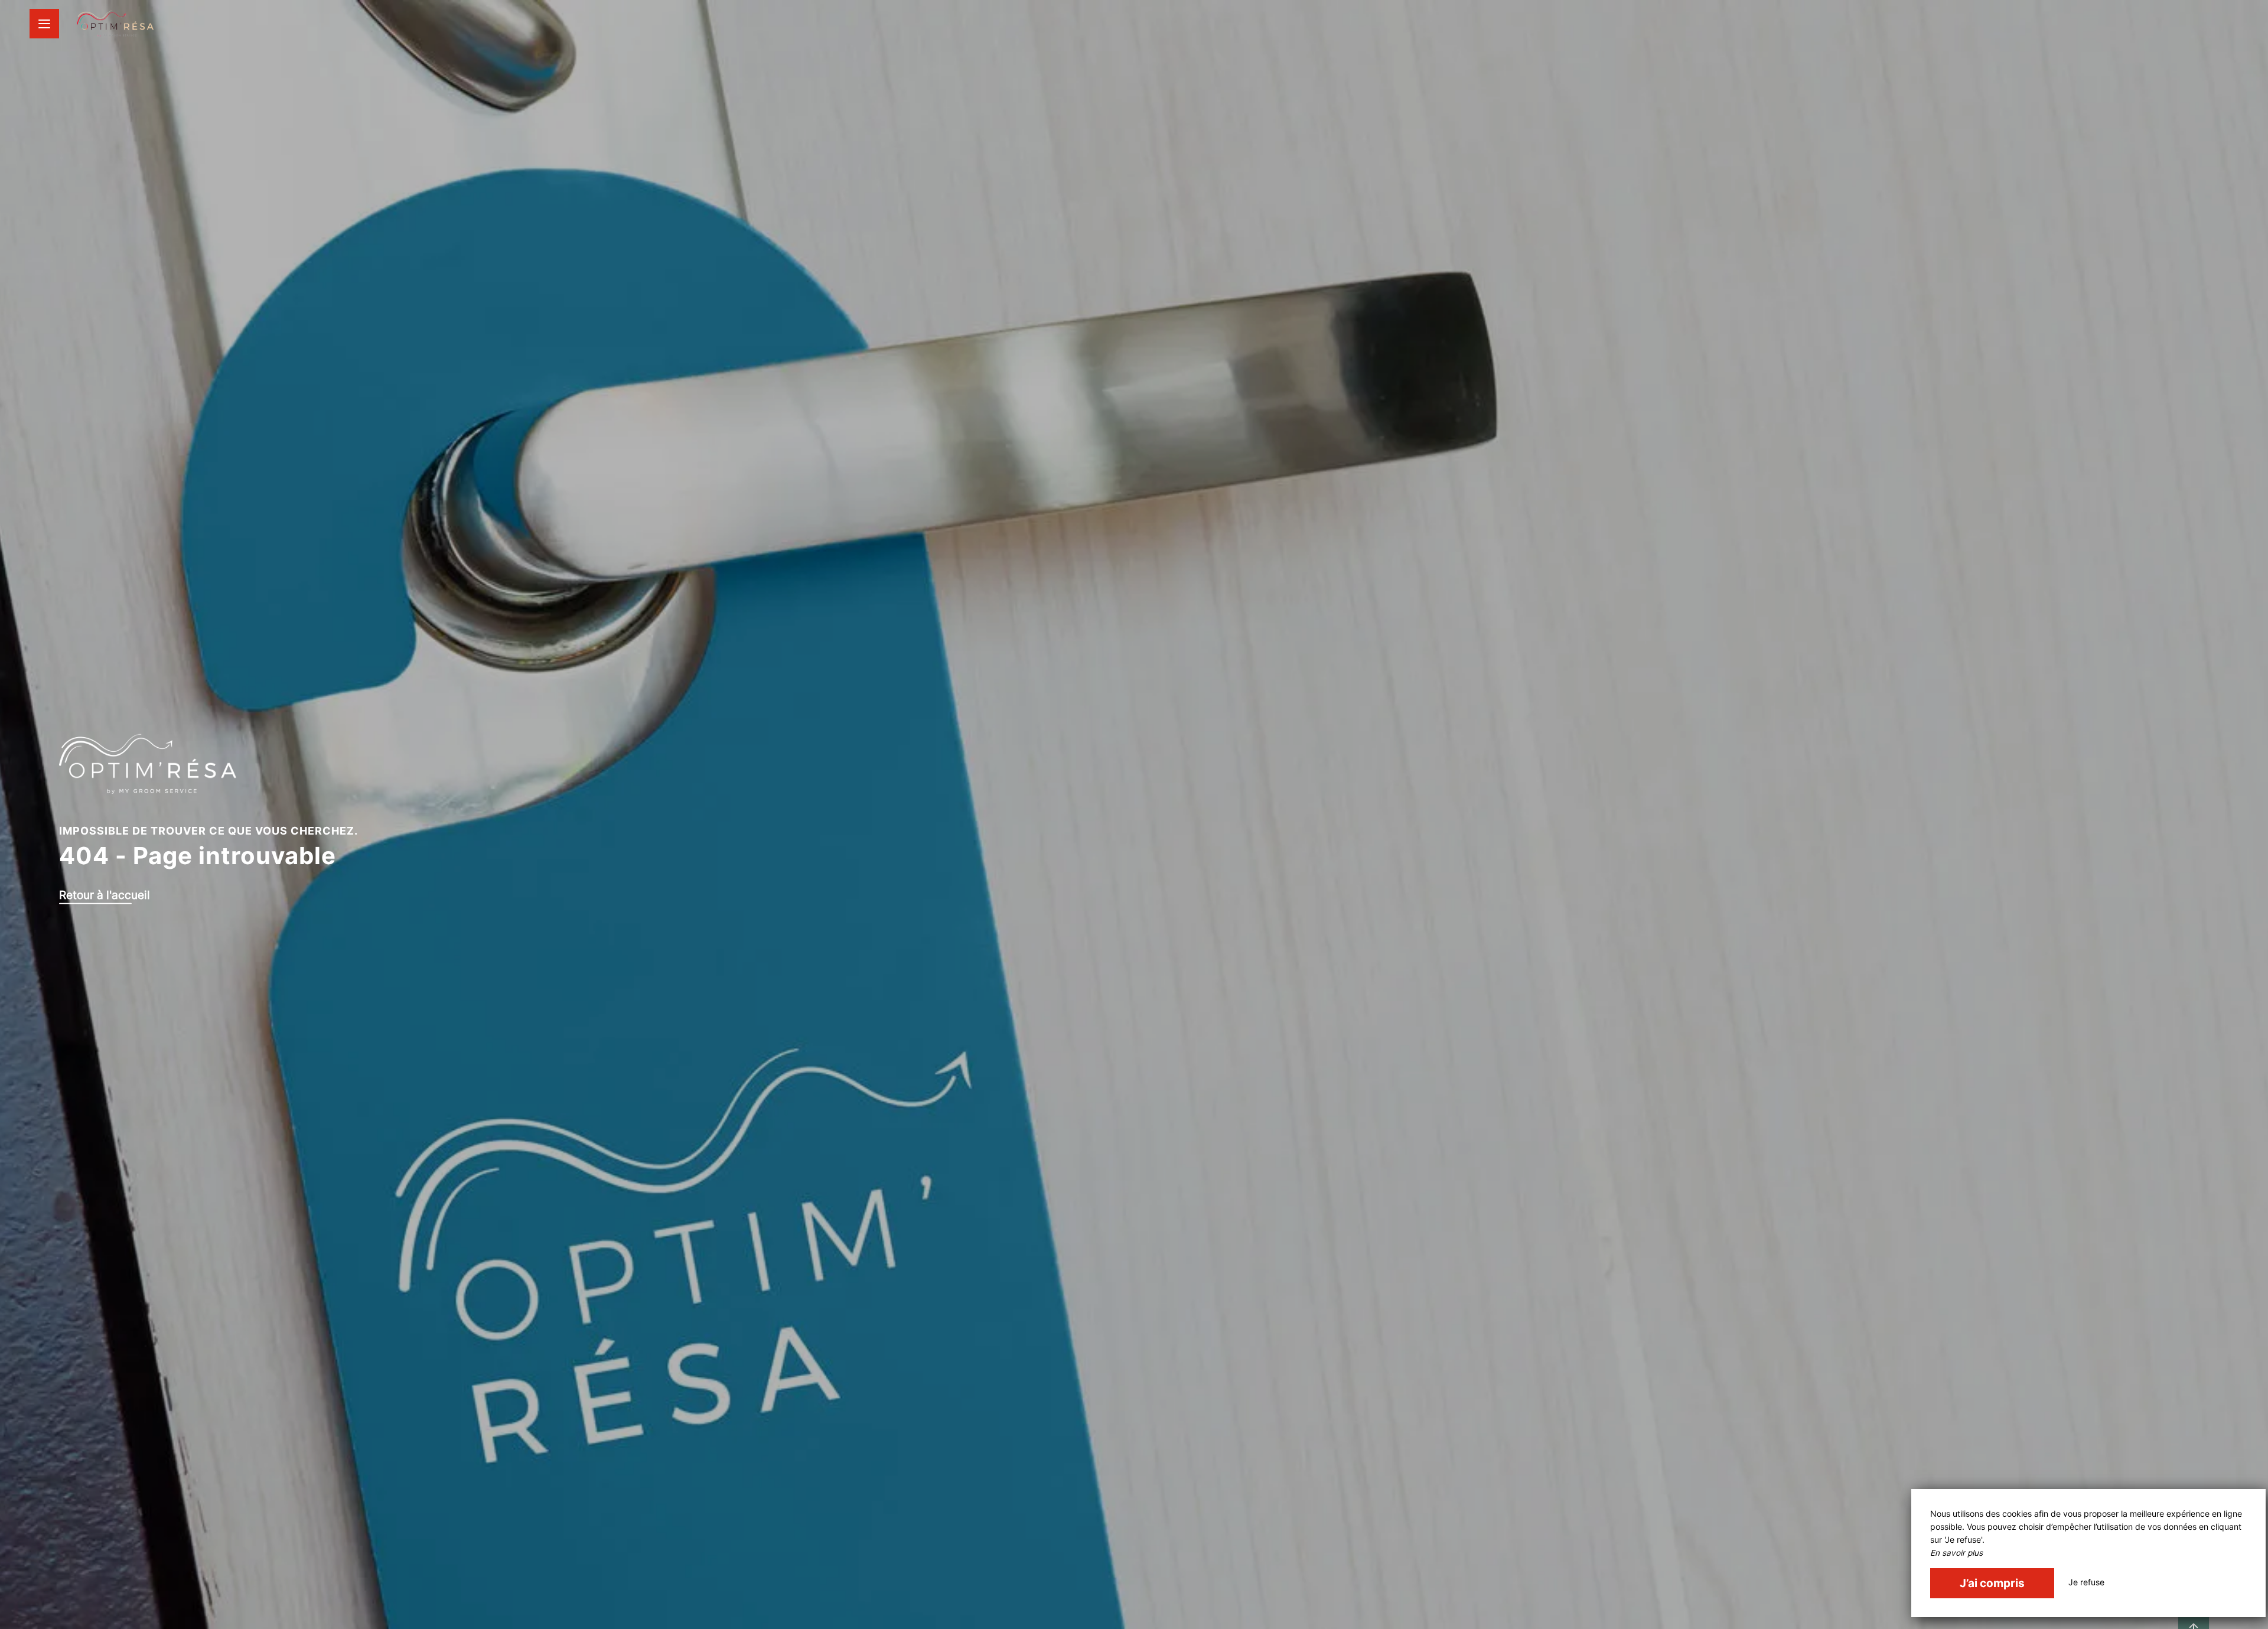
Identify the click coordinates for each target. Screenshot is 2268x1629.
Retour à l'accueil (105, 894)
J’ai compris (1992, 1583)
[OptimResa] (115, 24)
